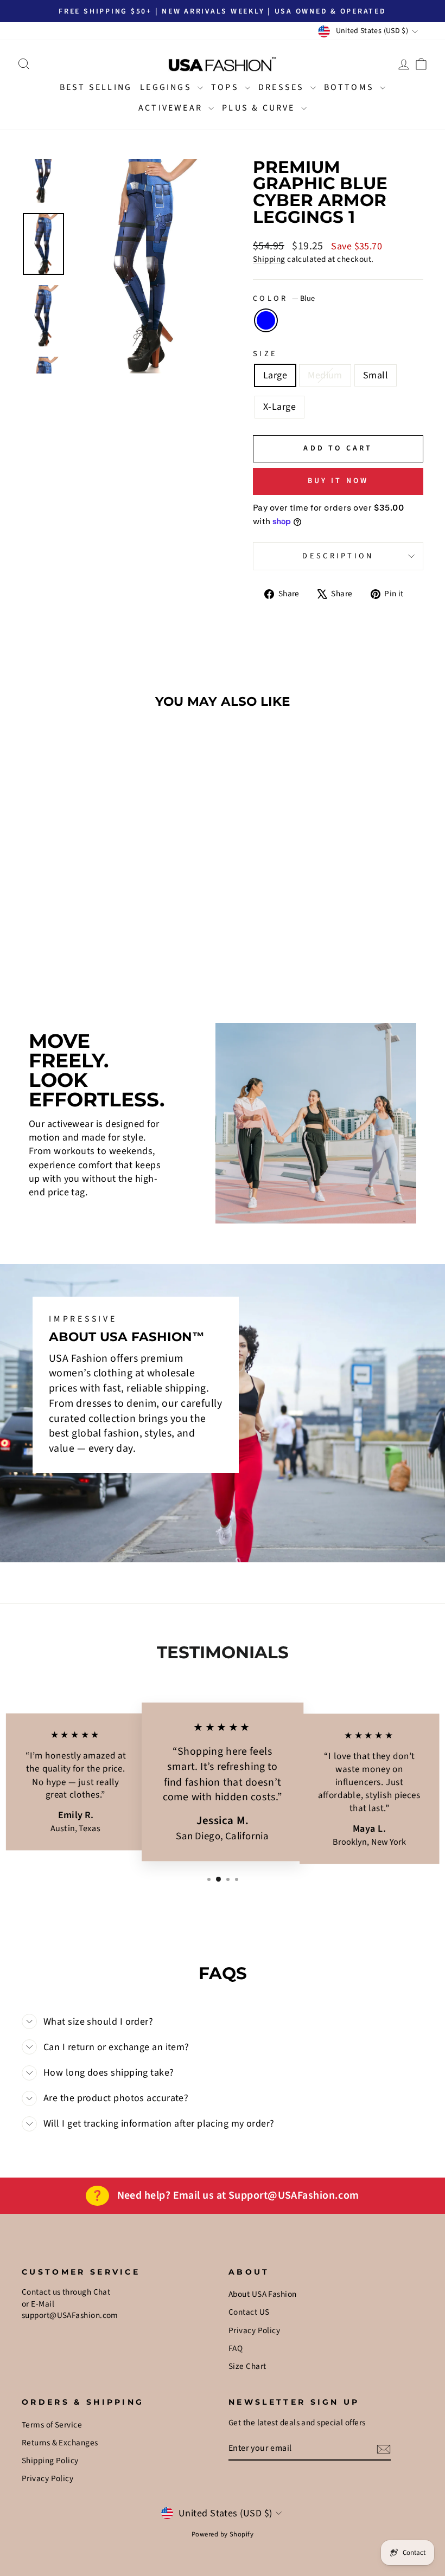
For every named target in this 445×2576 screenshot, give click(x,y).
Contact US (249, 2312)
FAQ (236, 2348)
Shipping (269, 259)
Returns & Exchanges (60, 2443)
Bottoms (351, 87)
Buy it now (338, 481)
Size (265, 354)
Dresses (283, 87)
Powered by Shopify (223, 2534)
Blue (266, 320)
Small (376, 375)
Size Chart (247, 2366)
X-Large (279, 407)
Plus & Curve (260, 108)
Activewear (172, 108)
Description (338, 556)
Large (275, 375)
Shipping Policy (50, 2461)
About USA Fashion (263, 2294)
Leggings (167, 87)
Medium (325, 375)
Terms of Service (52, 2425)
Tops (227, 87)
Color (284, 299)
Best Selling (96, 87)
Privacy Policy (254, 2330)
